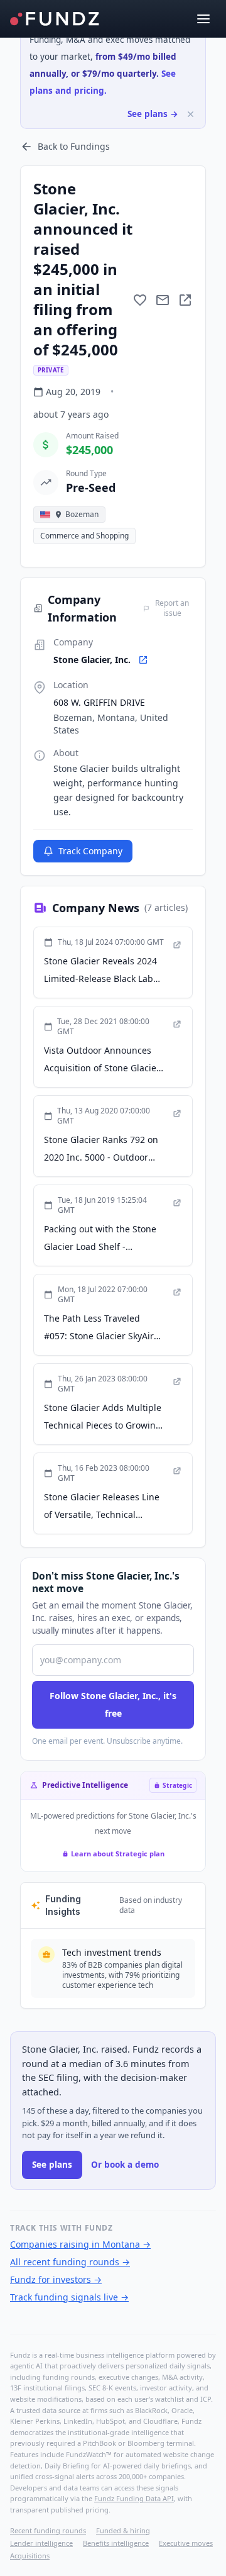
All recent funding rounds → (70, 2262)
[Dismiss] (191, 114)
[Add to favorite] (140, 300)
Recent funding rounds (48, 2530)
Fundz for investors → (56, 2279)
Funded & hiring (123, 2530)
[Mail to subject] (163, 300)
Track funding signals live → (69, 2297)
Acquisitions (30, 2556)
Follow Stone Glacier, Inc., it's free (113, 1704)
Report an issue (172, 608)
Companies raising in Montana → (80, 2244)
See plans (52, 2165)
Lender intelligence (41, 2543)
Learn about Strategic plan (118, 1854)
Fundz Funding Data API (134, 2498)
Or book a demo (125, 2165)
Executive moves (186, 2543)
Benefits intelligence (116, 2543)
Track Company (90, 851)
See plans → (153, 114)
